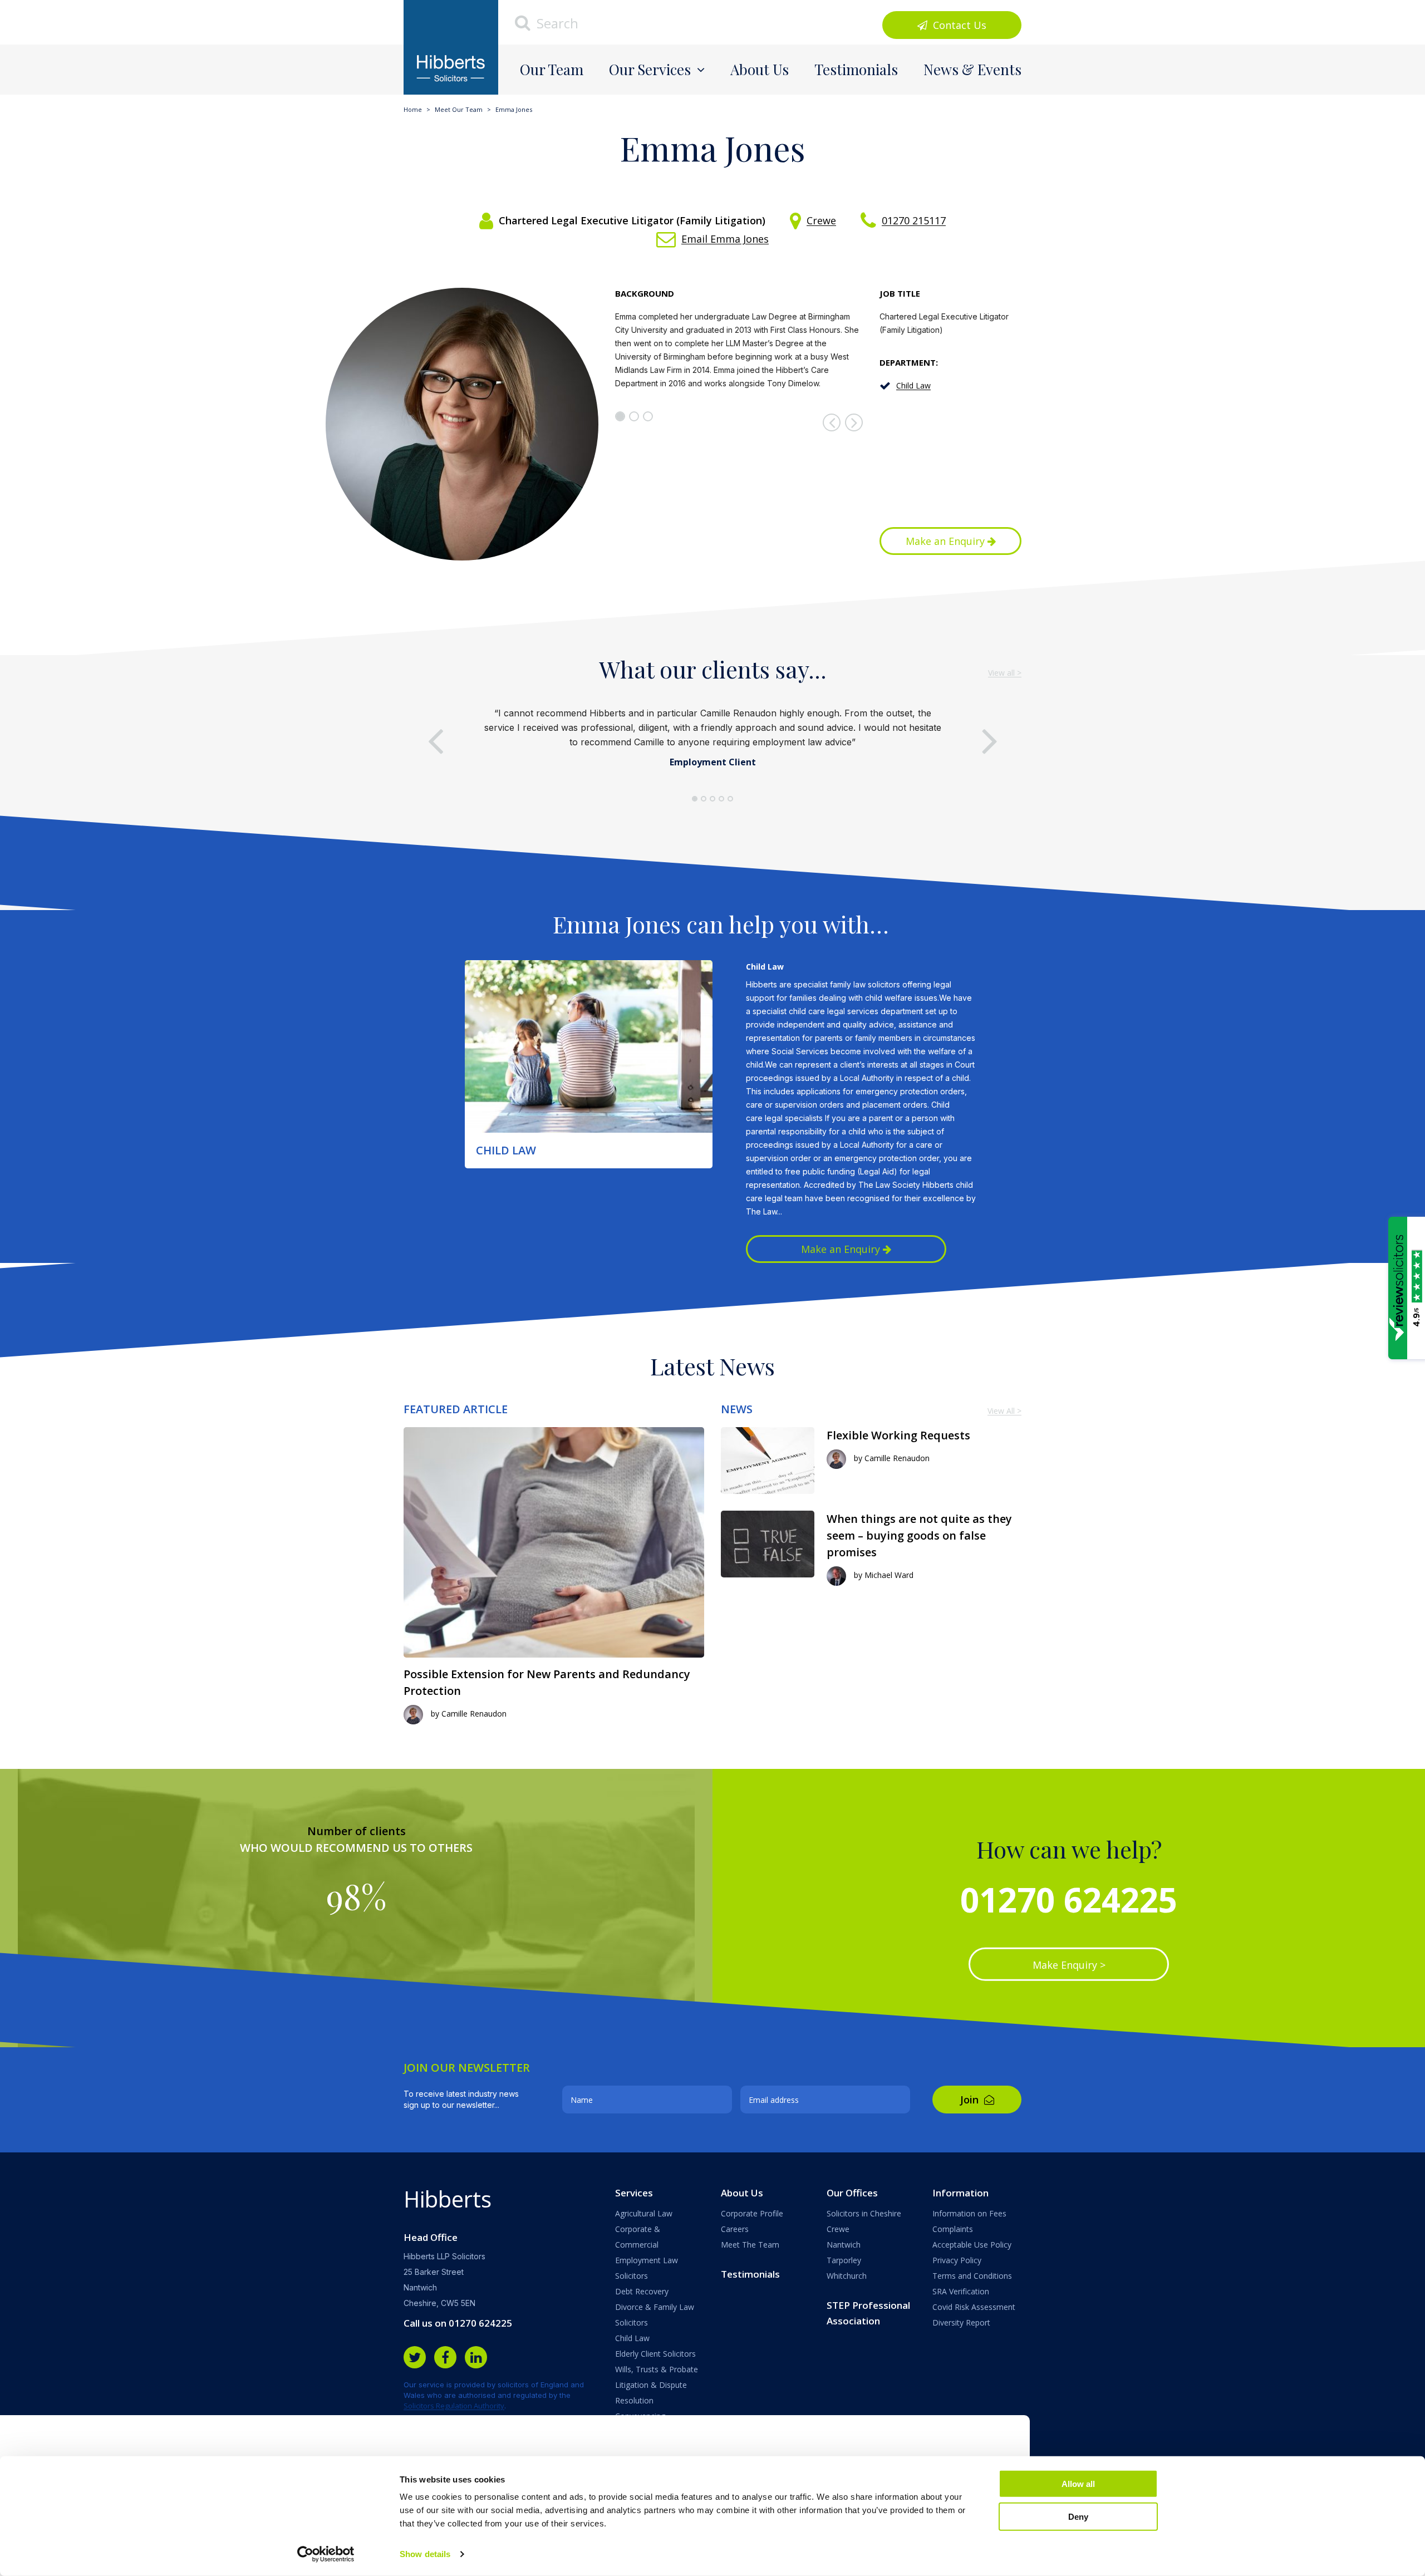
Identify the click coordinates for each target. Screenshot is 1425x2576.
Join (971, 2100)
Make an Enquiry (947, 541)
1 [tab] (620, 416)
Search (556, 23)
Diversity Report (961, 2322)
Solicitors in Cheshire (864, 2213)
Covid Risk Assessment (974, 2307)
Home (413, 109)
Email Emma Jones (725, 239)
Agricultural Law (644, 2213)
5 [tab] (730, 799)
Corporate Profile (752, 2213)
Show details (425, 2554)
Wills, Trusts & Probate (657, 2369)
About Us (760, 69)
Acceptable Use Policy (972, 2245)
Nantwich (844, 2245)
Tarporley (844, 2260)
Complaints (953, 2229)
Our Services (650, 69)
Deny (1078, 2516)
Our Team (552, 69)
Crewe (821, 220)
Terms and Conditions (972, 2276)
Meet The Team (750, 2245)
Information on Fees (969, 2213)
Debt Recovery (642, 2291)
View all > (1005, 673)
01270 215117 (914, 220)
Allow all (1078, 2484)
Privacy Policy (957, 2260)
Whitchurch (847, 2276)
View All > (1004, 1411)
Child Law (913, 385)
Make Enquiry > (1069, 1965)
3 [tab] (648, 416)
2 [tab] (634, 416)
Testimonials (856, 69)
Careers (735, 2229)
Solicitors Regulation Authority (454, 2406)
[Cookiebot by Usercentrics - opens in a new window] (326, 2554)
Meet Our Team (459, 109)
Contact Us (958, 25)
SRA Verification (961, 2291)
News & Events (972, 69)
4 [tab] (721, 799)
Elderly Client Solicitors (655, 2354)
